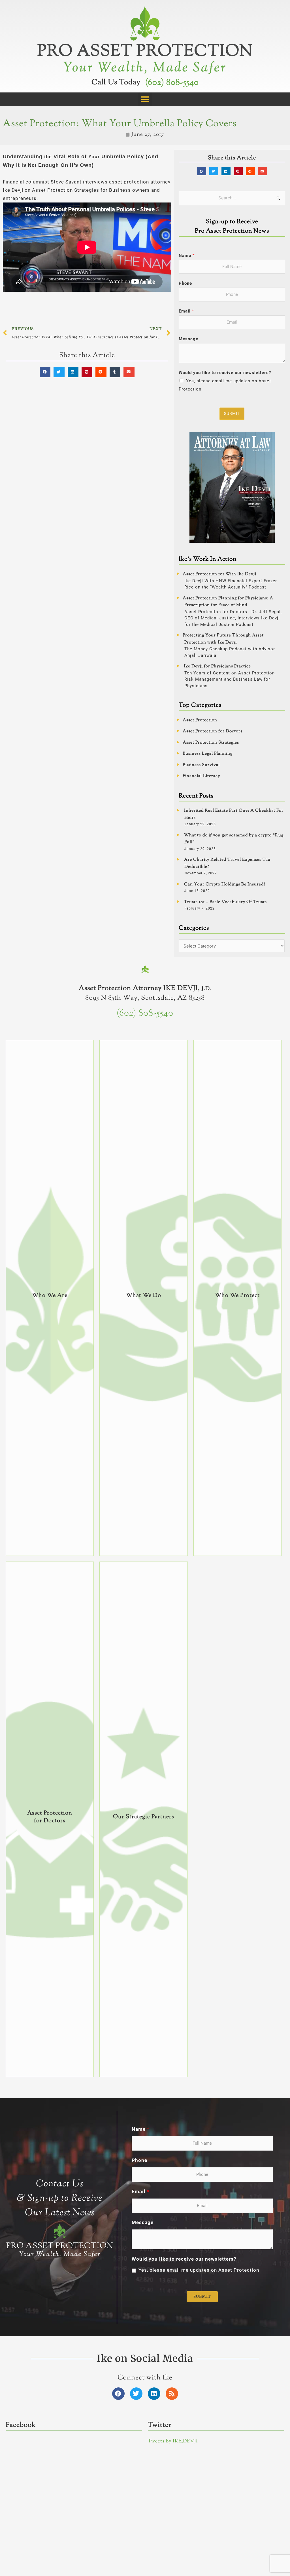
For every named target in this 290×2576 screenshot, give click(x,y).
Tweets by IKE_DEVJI (173, 2441)
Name (187, 256)
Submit (232, 413)
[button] (145, 99)
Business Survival (201, 765)
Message (188, 339)
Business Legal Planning (208, 754)
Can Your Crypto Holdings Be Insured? (225, 884)
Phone (185, 283)
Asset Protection (200, 720)
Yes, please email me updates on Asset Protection (199, 2270)
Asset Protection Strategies (211, 743)
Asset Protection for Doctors (213, 731)
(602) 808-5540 (172, 83)
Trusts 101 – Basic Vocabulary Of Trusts (225, 902)
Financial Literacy (201, 776)
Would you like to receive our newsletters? (225, 373)
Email (186, 311)
